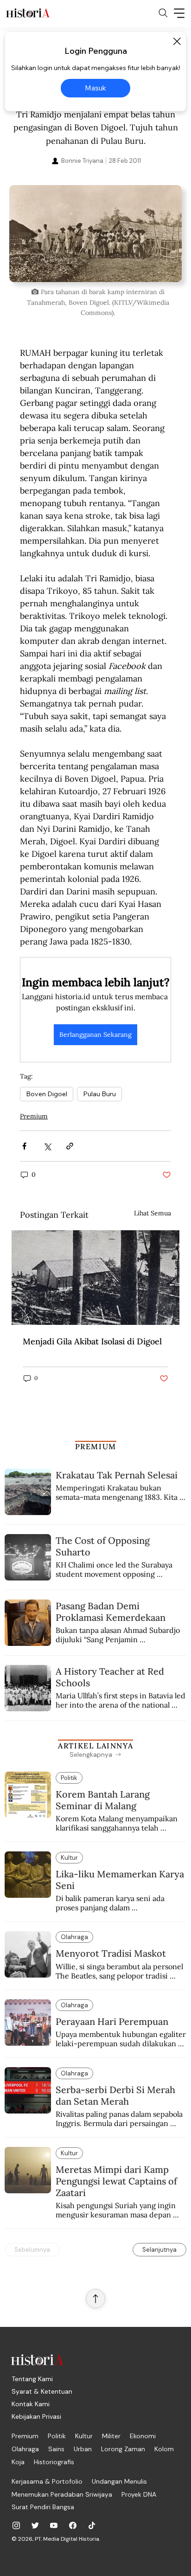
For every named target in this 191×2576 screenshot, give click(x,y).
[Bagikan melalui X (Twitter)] (47, 1146)
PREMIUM (96, 1446)
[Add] (95, 234)
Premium (34, 1116)
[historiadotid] (16, 2525)
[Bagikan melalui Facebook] (24, 1146)
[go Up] (95, 2299)
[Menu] (179, 13)
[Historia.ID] (28, 13)
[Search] (163, 13)
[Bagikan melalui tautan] (70, 1146)
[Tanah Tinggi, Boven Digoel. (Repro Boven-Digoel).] (95, 1278)
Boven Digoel (47, 1094)
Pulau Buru (99, 1094)
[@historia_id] (35, 2525)
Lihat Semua (153, 1213)
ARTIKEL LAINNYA (95, 1746)
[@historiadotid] (54, 2525)
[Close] (177, 41)
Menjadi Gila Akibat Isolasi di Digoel (92, 1341)
